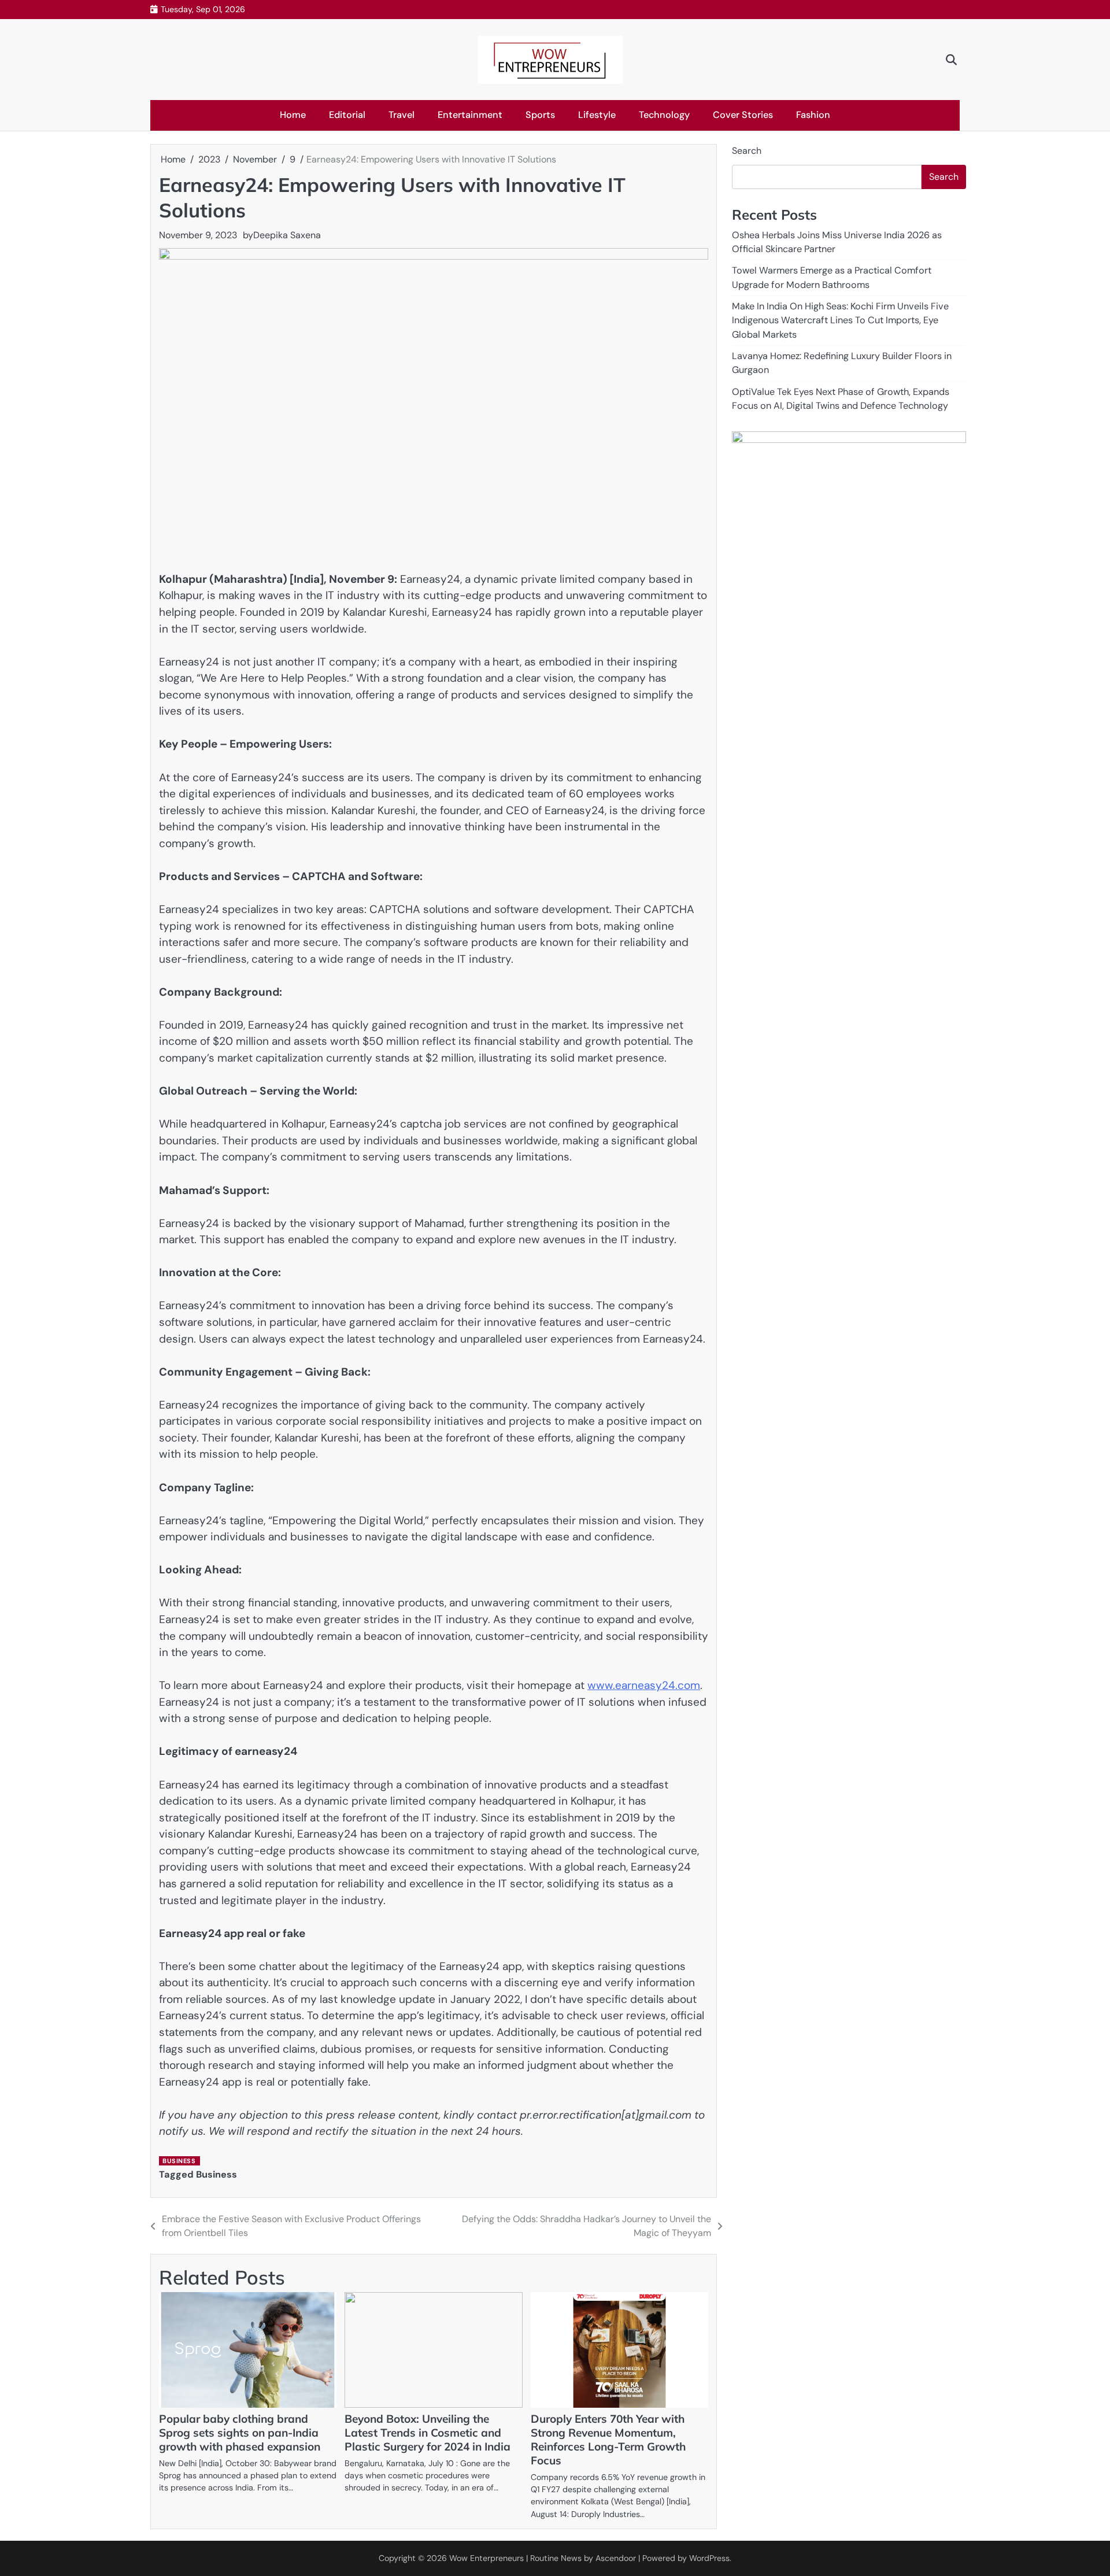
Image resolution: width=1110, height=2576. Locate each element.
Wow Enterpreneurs (486, 2558)
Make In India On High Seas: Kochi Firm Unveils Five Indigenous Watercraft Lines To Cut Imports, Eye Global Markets (840, 320)
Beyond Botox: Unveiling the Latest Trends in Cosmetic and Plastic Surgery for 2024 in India (428, 2433)
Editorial (347, 115)
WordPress (709, 2558)
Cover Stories (743, 115)
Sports (540, 115)
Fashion (813, 115)
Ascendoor (616, 2558)
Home (293, 115)
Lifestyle (597, 115)
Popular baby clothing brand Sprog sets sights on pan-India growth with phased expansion (240, 2433)
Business (179, 2161)
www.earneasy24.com (644, 1685)
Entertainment (470, 115)
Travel (402, 115)
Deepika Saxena (287, 235)
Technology (664, 115)
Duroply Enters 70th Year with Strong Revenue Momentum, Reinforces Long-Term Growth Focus (608, 2440)
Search (747, 151)
